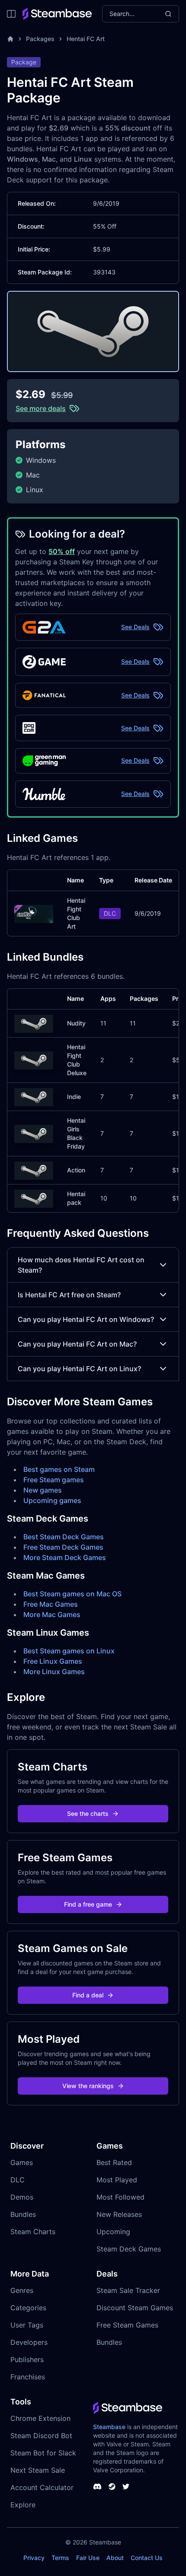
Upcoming (113, 2232)
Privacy (34, 2558)
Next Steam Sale (38, 2470)
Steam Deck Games (129, 2249)
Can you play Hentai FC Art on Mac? (77, 1344)
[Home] (10, 39)
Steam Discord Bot (41, 2436)
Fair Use (88, 2558)
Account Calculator (42, 2487)
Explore (23, 2505)
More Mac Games (52, 1614)
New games (43, 1490)
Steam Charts (33, 2232)
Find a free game (88, 1904)
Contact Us (147, 2558)
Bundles (23, 2214)
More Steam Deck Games (65, 1557)
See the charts (88, 1813)
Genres (22, 2290)
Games (22, 2162)
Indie (74, 1097)
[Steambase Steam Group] (112, 2487)
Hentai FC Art (86, 39)
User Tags (27, 2325)
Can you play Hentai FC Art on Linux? (79, 1369)
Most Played (117, 2180)
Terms (60, 2558)
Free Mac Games (51, 1604)
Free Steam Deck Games (63, 1547)
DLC (18, 2180)
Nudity (76, 1023)
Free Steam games (54, 1480)
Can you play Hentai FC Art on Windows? (86, 1319)
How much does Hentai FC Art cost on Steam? (81, 1265)
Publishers (27, 2359)
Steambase (109, 2427)
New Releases (119, 2214)
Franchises (28, 2377)
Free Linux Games (53, 1661)
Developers (29, 2342)
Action (76, 1170)
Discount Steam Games (135, 2308)
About (115, 2558)
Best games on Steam (59, 1469)
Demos (22, 2197)
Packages (40, 39)
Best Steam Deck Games (64, 1537)
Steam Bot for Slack (43, 2453)
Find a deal (88, 1995)
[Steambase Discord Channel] (97, 2487)
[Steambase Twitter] (126, 2487)
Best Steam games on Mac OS (72, 1594)
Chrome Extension (40, 2418)
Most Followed (120, 2197)
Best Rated (114, 2162)
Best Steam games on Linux (69, 1651)
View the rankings (88, 2086)
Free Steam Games (127, 2325)
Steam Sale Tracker (128, 2290)
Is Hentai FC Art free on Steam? (69, 1295)
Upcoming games (52, 1500)
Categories (28, 2308)
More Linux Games (54, 1672)
